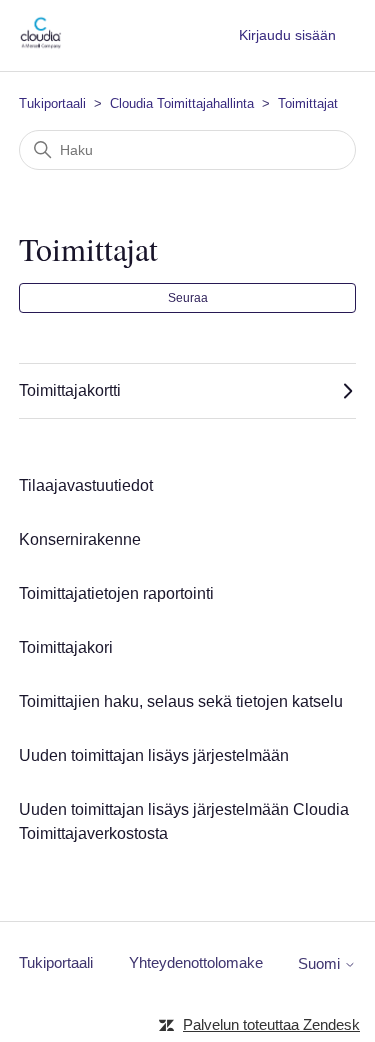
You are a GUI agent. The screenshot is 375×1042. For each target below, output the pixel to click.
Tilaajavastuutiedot (86, 485)
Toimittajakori (66, 647)
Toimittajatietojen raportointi (116, 593)
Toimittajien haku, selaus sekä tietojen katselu (181, 701)
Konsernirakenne (80, 539)
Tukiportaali (52, 103)
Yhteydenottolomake (196, 962)
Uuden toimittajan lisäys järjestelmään (154, 755)
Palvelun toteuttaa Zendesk (271, 1024)
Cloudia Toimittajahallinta (182, 103)
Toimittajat (308, 103)
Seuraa (188, 298)
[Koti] (40, 45)
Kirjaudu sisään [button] (287, 35)
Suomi (321, 963)
